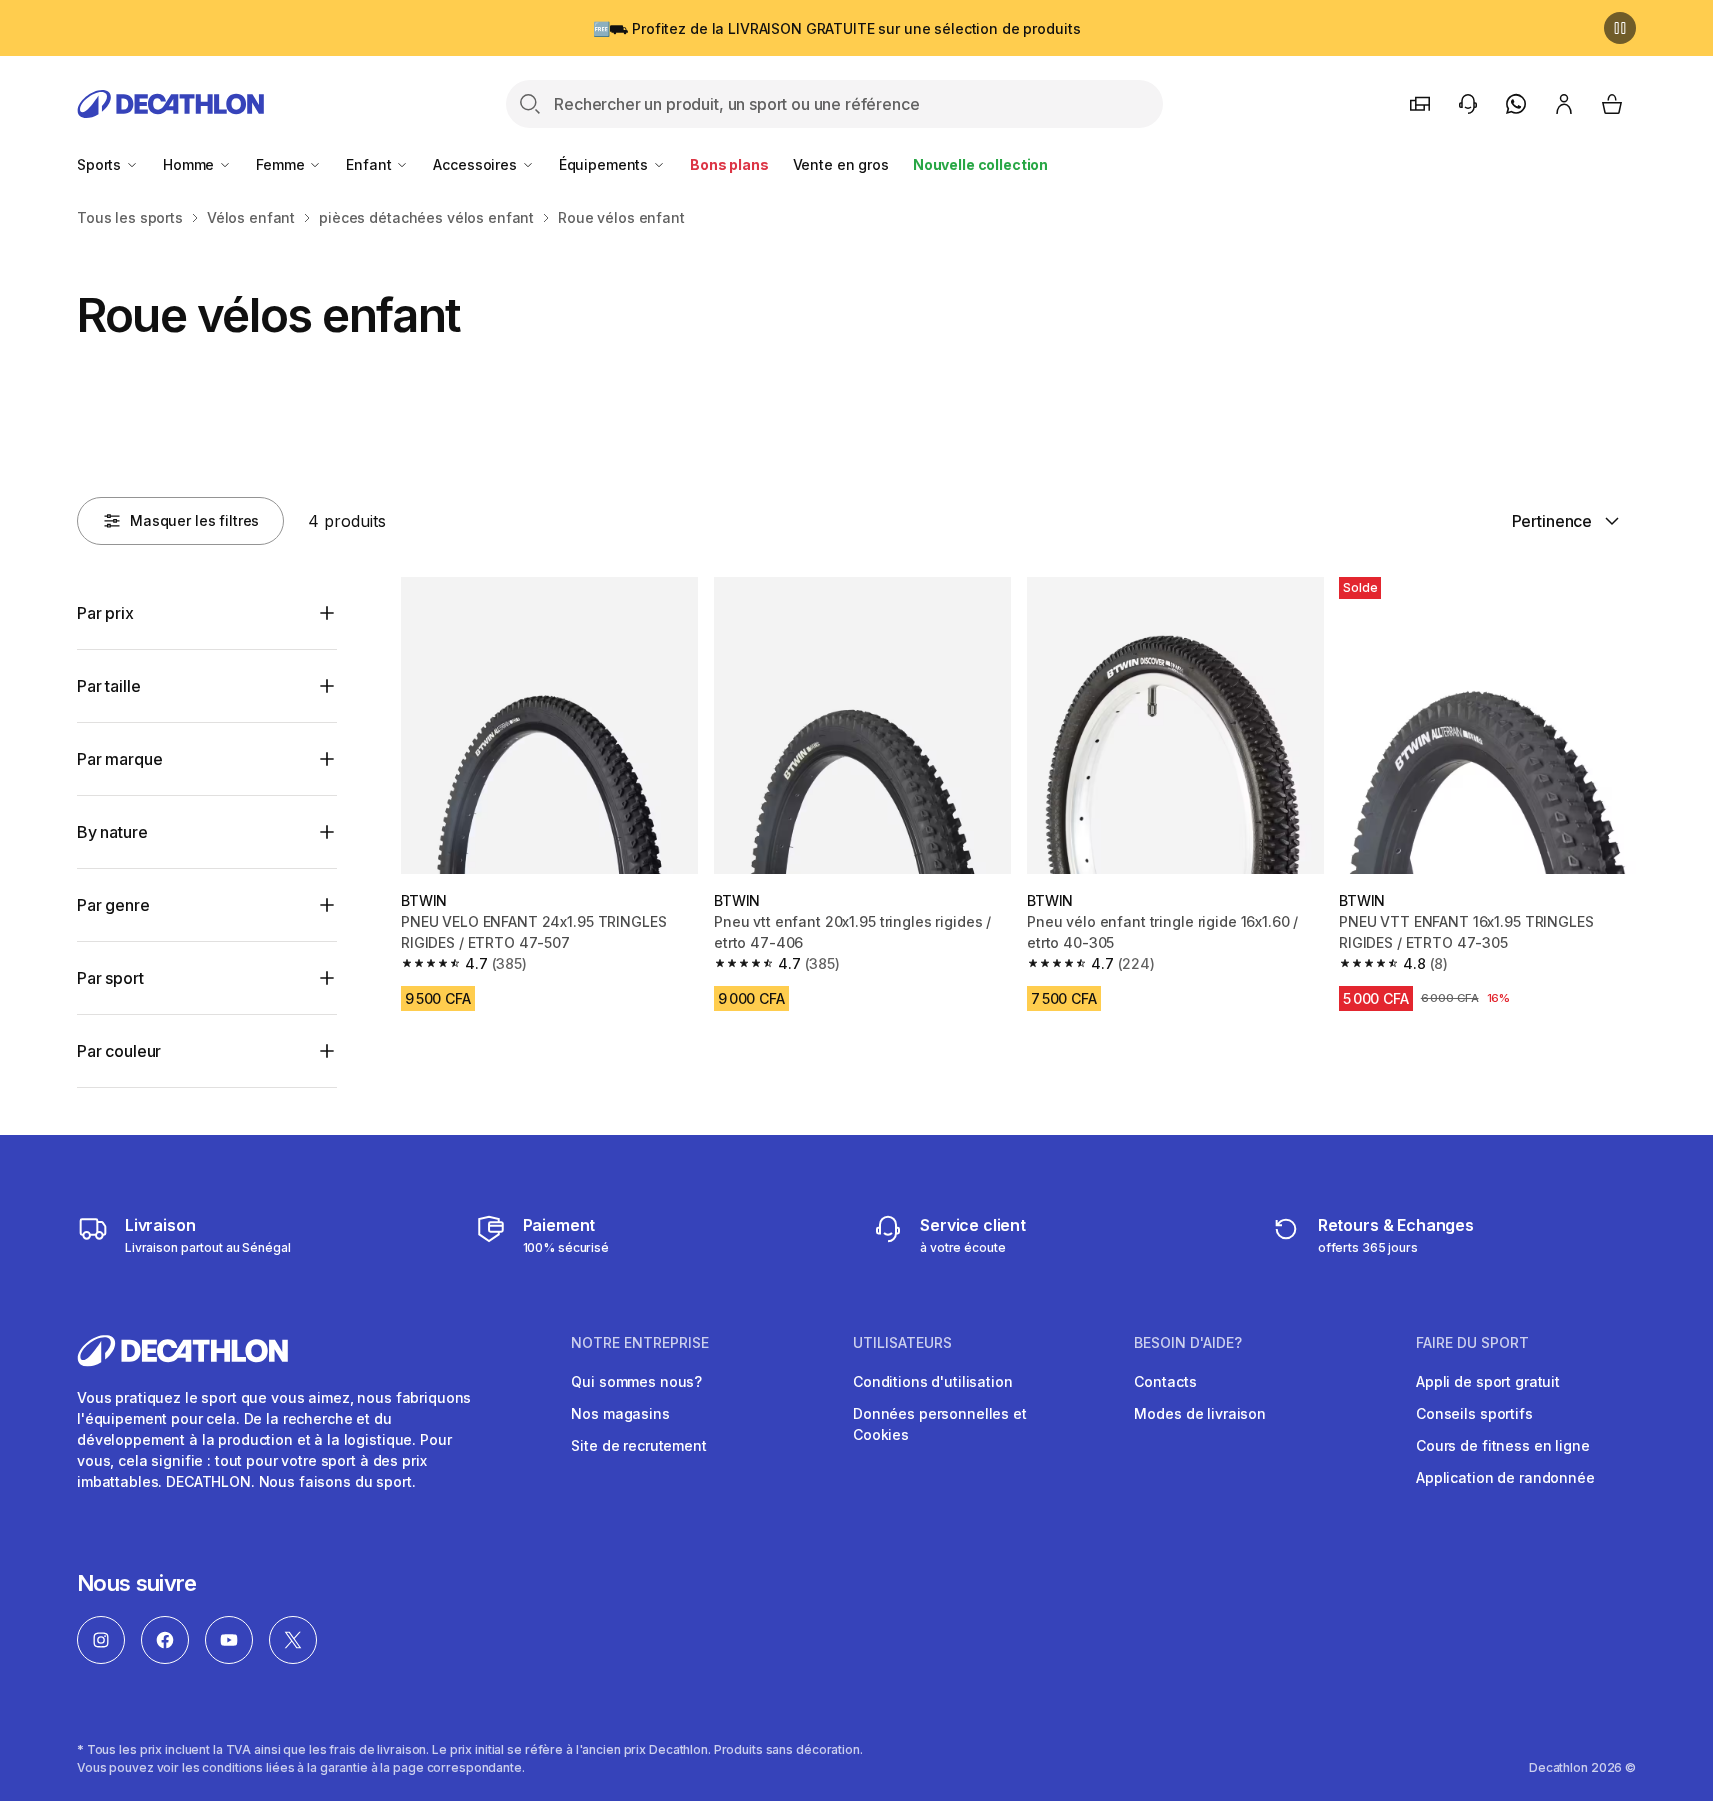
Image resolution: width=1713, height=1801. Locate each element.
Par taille (108, 686)
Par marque (119, 759)
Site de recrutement (638, 1445)
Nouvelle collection (980, 164)
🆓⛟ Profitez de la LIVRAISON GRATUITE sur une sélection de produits (837, 28)
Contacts (1165, 1381)
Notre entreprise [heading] (640, 1343)
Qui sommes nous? (636, 1381)
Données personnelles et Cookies (940, 1424)
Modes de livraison (1199, 1413)
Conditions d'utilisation (933, 1381)
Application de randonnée (1505, 1477)
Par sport (110, 978)
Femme (282, 164)
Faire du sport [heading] (1472, 1343)
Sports (101, 164)
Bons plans (729, 164)
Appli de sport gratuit (1488, 1381)
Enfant (370, 164)
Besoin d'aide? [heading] (1188, 1343)
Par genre (113, 905)
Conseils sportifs (1474, 1413)
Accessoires (476, 164)
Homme (190, 164)
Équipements (605, 164)
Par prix (105, 613)
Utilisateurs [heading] (902, 1343)
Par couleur (119, 1051)
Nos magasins (620, 1413)
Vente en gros (841, 164)
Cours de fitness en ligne (1503, 1445)
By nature (112, 832)
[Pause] (1620, 28)
